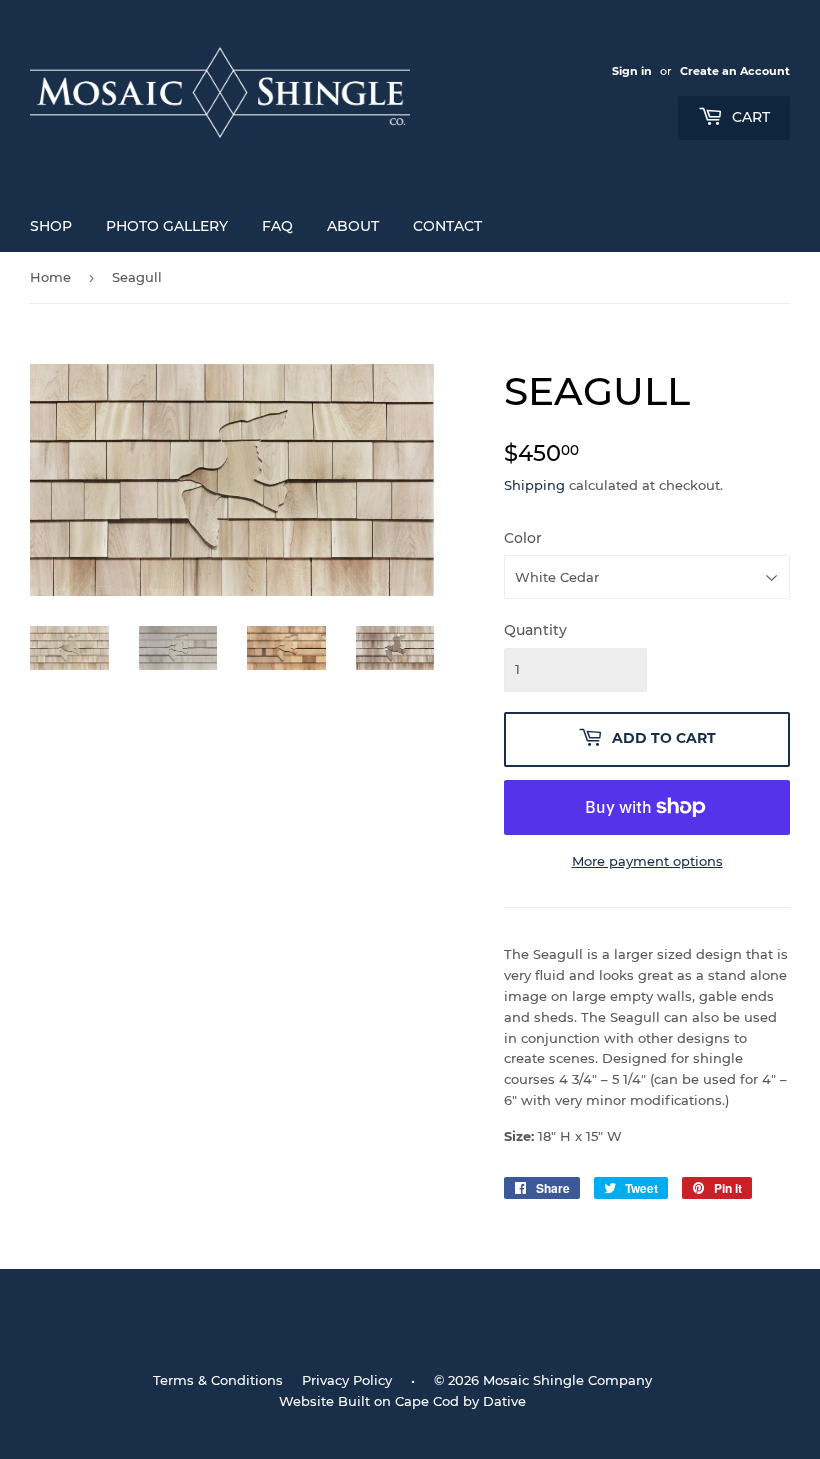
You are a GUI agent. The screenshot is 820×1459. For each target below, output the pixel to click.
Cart (749, 117)
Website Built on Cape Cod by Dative (402, 1401)
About (353, 226)
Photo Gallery (167, 226)
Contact (447, 226)
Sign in (632, 71)
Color (523, 538)
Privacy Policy (347, 1380)
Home (50, 277)
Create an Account (735, 71)
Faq (277, 226)
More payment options (647, 861)
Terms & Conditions (218, 1380)
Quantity (535, 630)
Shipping (534, 485)
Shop (51, 226)
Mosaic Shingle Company (567, 1380)
